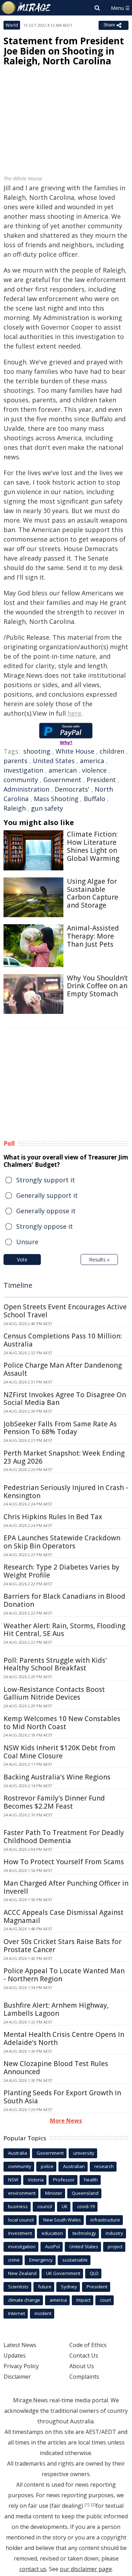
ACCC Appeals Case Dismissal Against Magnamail (64, 1916)
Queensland (85, 2193)
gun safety (47, 808)
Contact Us (84, 2356)
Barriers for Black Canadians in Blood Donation (64, 1600)
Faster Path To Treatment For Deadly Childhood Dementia (64, 1837)
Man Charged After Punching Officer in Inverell (66, 1887)
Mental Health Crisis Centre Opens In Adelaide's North (64, 2038)
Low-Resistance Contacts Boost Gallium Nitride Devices (54, 1693)
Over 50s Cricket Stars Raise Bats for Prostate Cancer (62, 1946)
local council (21, 2220)
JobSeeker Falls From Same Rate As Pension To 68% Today (60, 1428)
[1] (87, 2505)
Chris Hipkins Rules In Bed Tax (53, 1517)
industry (114, 2233)
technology (84, 2233)
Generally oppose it (46, 1211)
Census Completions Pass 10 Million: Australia (63, 1340)
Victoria (36, 2180)
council (45, 2206)
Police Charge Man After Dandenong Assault (63, 1369)
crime (14, 2260)
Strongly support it (46, 1180)
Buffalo (95, 799)
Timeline (18, 1285)
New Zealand (22, 2273)
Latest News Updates (20, 2350)
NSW (13, 2180)
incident (43, 2313)
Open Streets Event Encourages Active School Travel (65, 1311)
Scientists (18, 2287)
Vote (22, 1260)
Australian (74, 2166)
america (92, 761)
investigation (23, 770)
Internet (17, 2313)
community (21, 780)
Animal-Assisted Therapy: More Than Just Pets (93, 936)
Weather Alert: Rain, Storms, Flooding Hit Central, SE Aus (64, 1630)
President (101, 780)
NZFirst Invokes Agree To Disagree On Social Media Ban (65, 1399)
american (63, 770)
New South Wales (62, 2220)
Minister (54, 2193)
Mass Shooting (56, 799)
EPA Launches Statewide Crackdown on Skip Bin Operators (62, 1542)
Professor (64, 2180)
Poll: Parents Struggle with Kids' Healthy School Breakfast (55, 1664)
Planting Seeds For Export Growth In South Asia (62, 2097)
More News (66, 2121)
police (47, 2166)
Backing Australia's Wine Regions (57, 1777)
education (52, 2233)
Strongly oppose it (45, 1226)
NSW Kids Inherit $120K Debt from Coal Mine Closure (59, 1752)
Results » (99, 1260)
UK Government (63, 2273)
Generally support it (47, 1195)
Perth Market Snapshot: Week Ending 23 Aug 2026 (64, 1457)
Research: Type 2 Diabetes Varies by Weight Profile (61, 1571)
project (115, 2246)
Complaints (84, 2377)
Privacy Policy (21, 2366)
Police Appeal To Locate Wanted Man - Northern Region (64, 1975)
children (112, 751)
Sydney (69, 2287)
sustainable (75, 2260)
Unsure (27, 1242)
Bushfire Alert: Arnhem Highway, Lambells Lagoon (56, 2009)
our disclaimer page (86, 2569)
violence (94, 770)
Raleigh (15, 808)
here (74, 713)
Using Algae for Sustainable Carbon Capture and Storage (93, 893)
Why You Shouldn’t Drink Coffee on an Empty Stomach (97, 986)
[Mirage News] (26, 8)
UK (65, 2206)
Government (62, 780)
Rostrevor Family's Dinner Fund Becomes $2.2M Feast (54, 1802)
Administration (26, 789)
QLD (94, 2273)
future (45, 2287)
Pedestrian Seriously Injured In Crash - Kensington (66, 1492)
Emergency (41, 2260)
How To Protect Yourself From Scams (64, 1862)
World (12, 25)
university (84, 2153)
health (91, 2180)
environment (22, 2193)
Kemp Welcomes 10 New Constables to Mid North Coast (62, 1723)
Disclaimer (17, 2377)
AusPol (52, 2246)
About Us (82, 2366)
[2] (93, 2505)
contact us (33, 2569)
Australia (18, 2153)
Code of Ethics (88, 2345)
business (18, 2206)
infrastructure (105, 2220)
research (104, 2166)
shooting (37, 751)
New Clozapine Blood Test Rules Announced (56, 2068)
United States (54, 761)
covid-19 (86, 2206)
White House (75, 751)
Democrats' (72, 789)
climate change (24, 2300)
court (105, 2300)
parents (15, 761)
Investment (20, 2233)
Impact (83, 2300)
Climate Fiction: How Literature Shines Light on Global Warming (93, 846)
